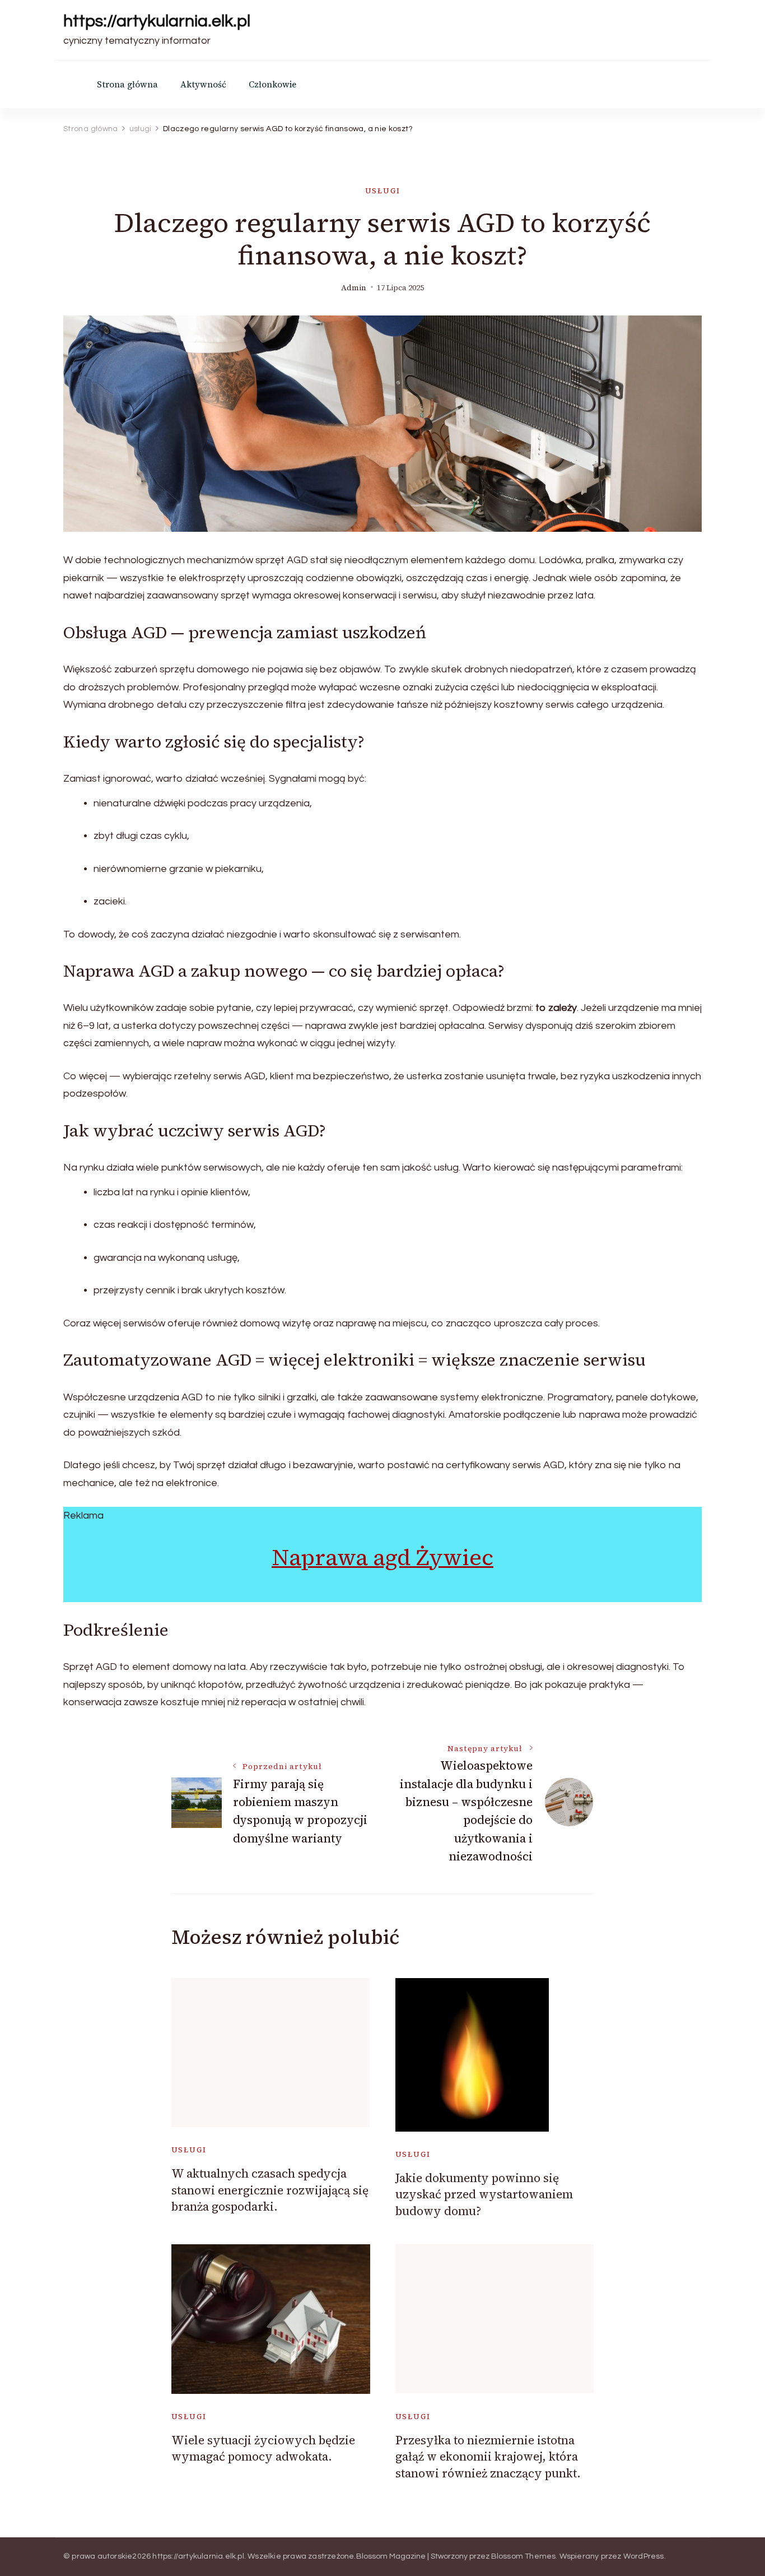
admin (354, 288)
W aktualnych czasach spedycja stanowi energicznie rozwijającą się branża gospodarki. (270, 2190)
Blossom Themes (524, 2556)
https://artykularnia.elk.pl (157, 21)
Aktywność (203, 84)
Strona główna (127, 84)
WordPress (644, 2556)
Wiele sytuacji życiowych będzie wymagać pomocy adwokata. (263, 2448)
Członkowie (272, 84)
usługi (383, 191)
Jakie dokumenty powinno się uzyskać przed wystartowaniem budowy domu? (484, 2194)
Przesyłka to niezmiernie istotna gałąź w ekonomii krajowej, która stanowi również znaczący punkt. (488, 2457)
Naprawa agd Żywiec (382, 1557)
